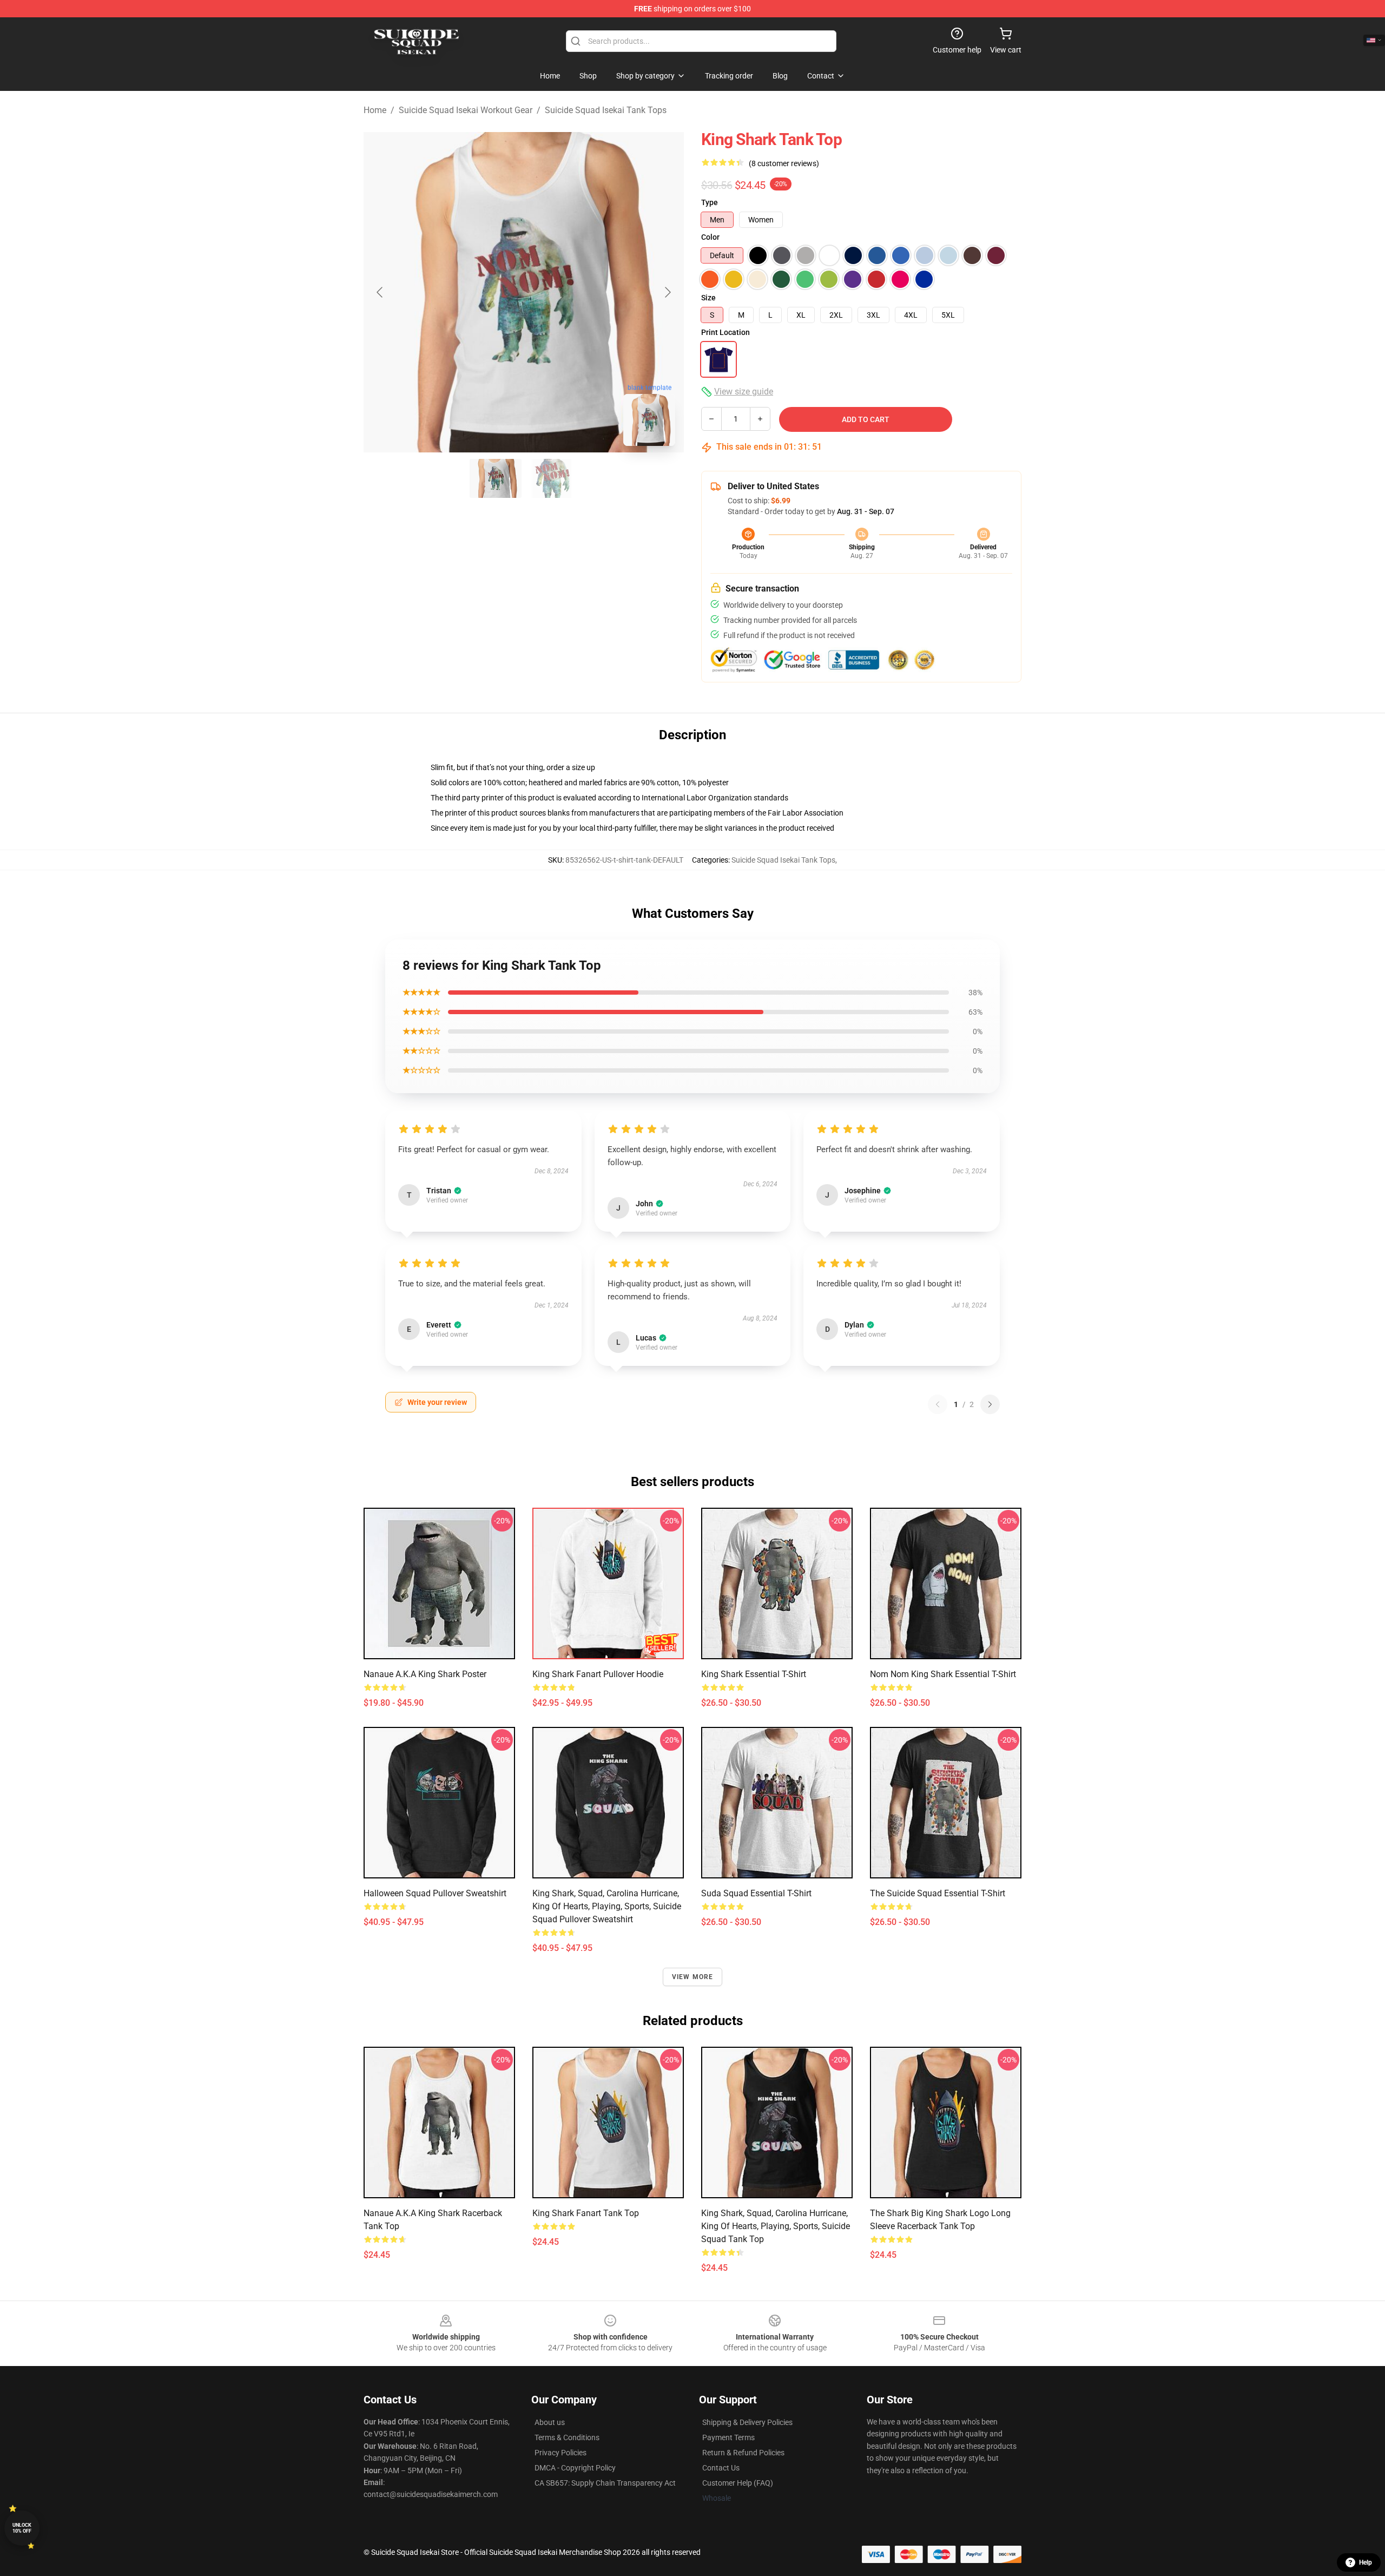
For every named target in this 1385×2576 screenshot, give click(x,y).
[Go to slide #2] (552, 478)
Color (710, 237)
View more (693, 1977)
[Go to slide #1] (496, 478)
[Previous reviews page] (938, 1404)
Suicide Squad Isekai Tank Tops (606, 110)
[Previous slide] (380, 292)
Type (710, 202)
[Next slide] (667, 292)
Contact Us (721, 2468)
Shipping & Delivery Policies (747, 2422)
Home (375, 110)
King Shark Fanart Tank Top (586, 2213)
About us (550, 2422)
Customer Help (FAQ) (738, 2483)
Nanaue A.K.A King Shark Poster (425, 1674)
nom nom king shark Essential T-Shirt (943, 1674)
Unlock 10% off (22, 2528)
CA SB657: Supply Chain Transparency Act (605, 2483)
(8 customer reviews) (784, 163)
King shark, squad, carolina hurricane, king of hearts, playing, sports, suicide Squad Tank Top (776, 2226)
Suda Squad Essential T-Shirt (756, 1893)
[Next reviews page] (990, 1404)
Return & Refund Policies (743, 2453)
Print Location (726, 332)
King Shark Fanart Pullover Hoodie (598, 1674)
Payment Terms (728, 2437)
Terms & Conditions (567, 2437)
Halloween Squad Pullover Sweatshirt (435, 1893)
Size (708, 298)
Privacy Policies (560, 2453)
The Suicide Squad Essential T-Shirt (938, 1893)
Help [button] (1366, 2562)
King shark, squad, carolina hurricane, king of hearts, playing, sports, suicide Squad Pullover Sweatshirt (607, 1906)
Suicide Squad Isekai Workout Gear (466, 110)
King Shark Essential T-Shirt (754, 1674)
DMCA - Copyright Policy (575, 2468)
